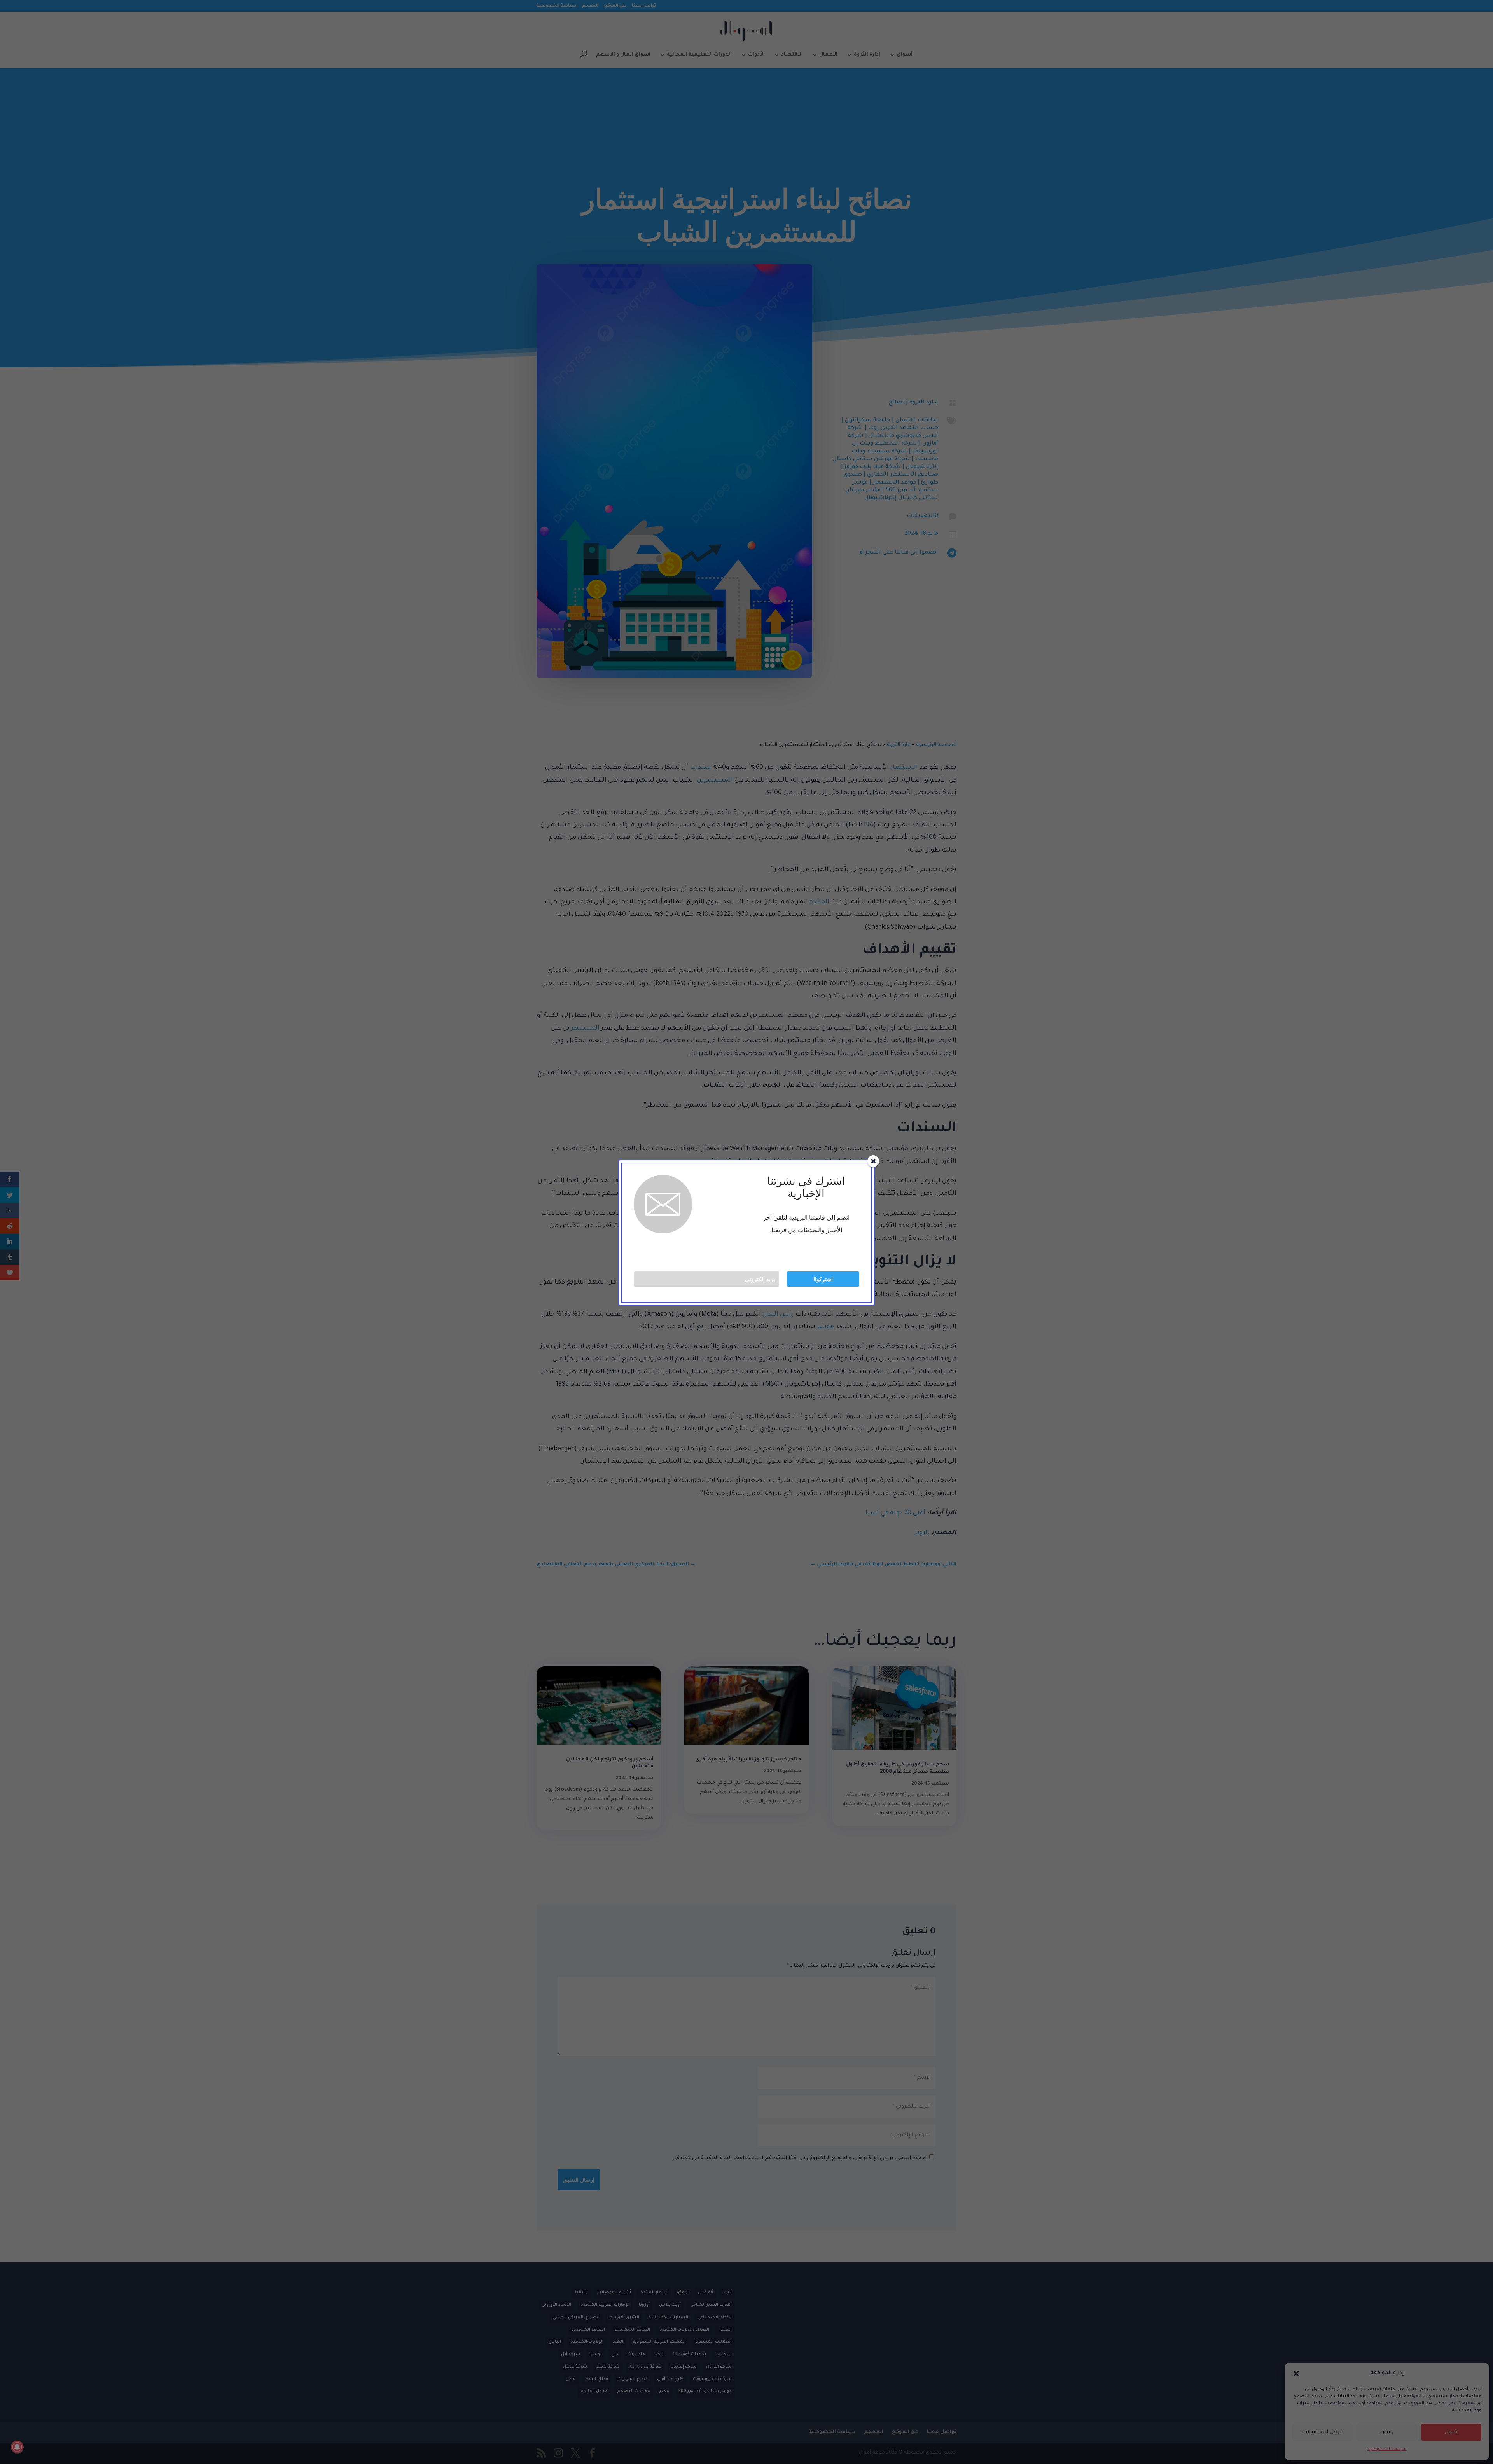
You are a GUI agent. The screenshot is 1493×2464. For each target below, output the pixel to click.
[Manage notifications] (17, 2447)
